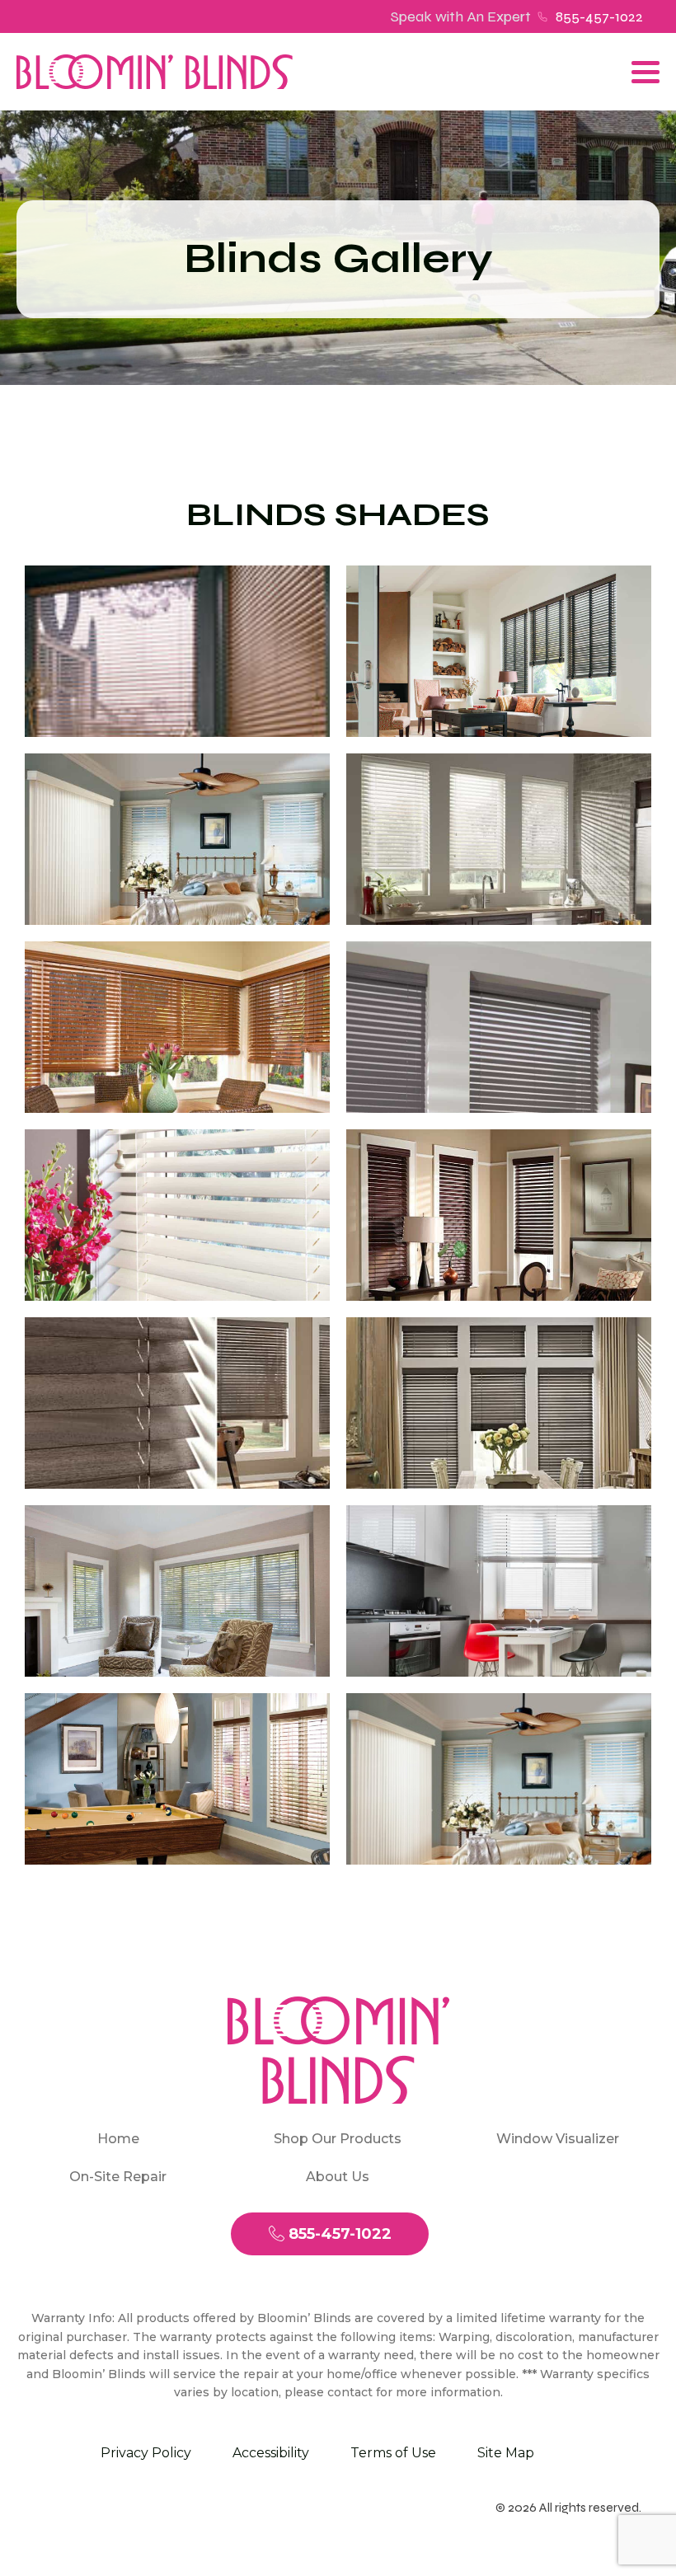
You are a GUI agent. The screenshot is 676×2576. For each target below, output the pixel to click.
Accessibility (271, 2453)
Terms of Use (393, 2453)
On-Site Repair (118, 2177)
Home (118, 2139)
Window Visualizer (558, 2139)
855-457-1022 (599, 16)
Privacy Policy (146, 2453)
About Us (338, 2177)
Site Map (506, 2453)
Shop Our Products (338, 2139)
